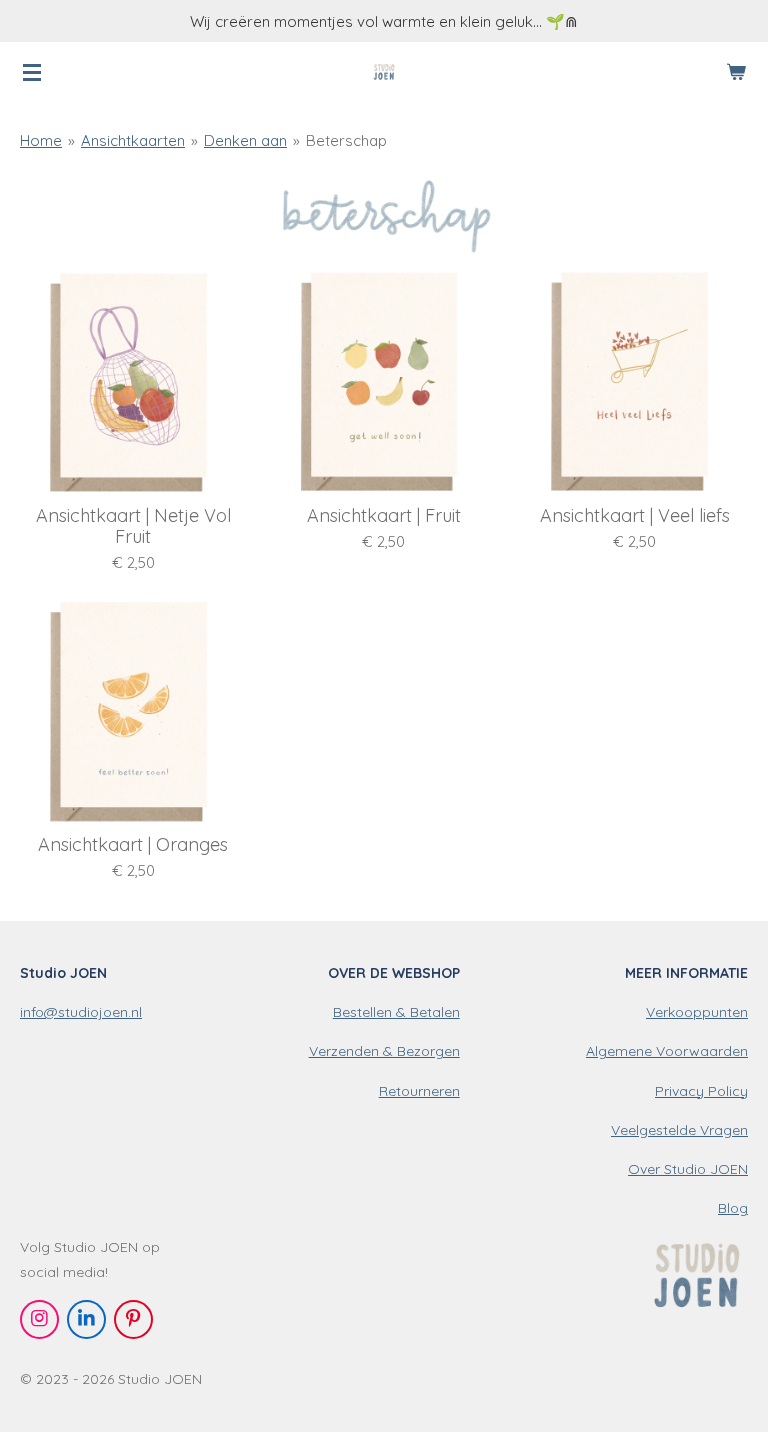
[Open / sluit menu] (32, 72)
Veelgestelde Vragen (679, 1130)
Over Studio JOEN (688, 1169)
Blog (733, 1208)
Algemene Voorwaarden (667, 1051)
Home (41, 140)
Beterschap (346, 140)
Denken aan (245, 140)
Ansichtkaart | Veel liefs (635, 515)
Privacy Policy (701, 1091)
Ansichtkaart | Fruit (384, 515)
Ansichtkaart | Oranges (133, 844)
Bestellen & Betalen (396, 1012)
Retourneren (419, 1091)
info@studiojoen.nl (81, 1012)
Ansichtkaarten (133, 140)
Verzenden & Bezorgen (384, 1051)
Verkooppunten (697, 1012)
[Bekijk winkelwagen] (736, 72)
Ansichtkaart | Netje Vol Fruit (133, 526)
